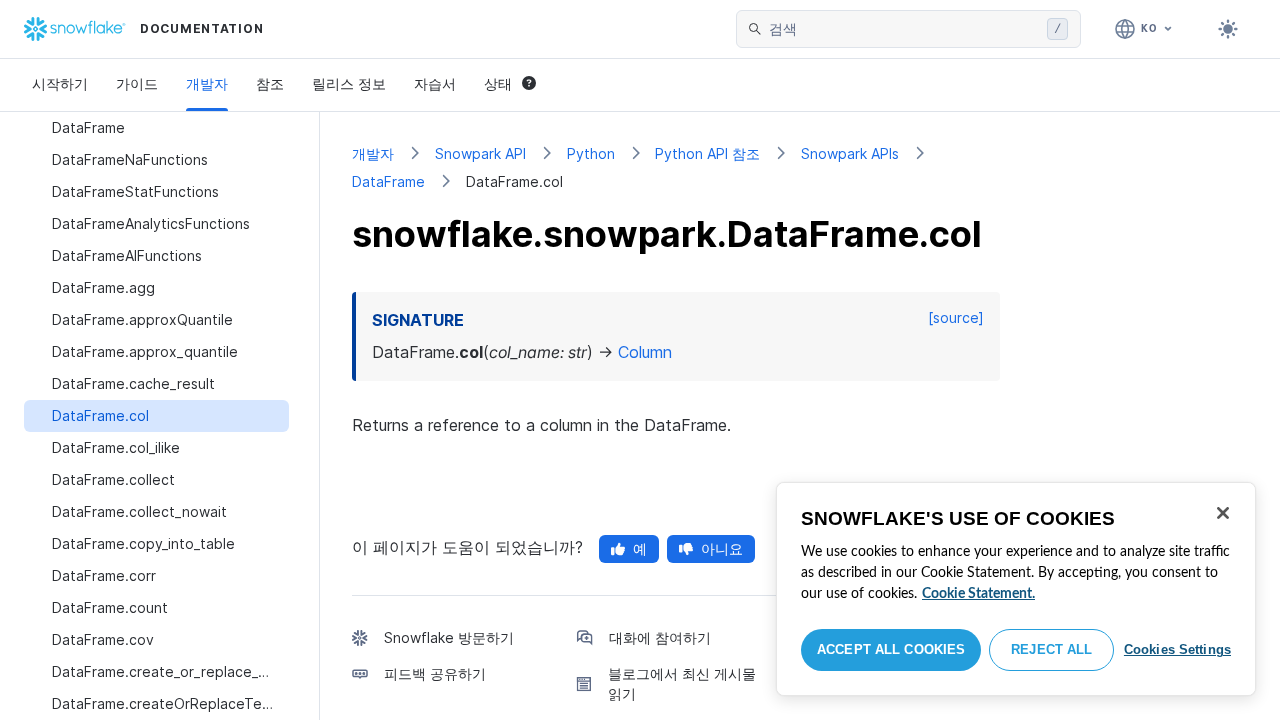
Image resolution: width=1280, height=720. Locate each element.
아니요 (722, 548)
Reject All (1051, 649)
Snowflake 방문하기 (449, 637)
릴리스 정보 (349, 83)
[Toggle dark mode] (1228, 29)
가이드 (137, 83)
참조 (270, 83)
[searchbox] (904, 29)
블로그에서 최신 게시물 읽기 (682, 683)
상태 (498, 83)
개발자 (207, 83)
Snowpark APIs (850, 153)
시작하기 (60, 83)
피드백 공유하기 (435, 673)
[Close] (1223, 513)
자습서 (435, 83)
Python (591, 153)
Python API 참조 (707, 153)
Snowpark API (480, 153)
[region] (1016, 589)
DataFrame (388, 181)
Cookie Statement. (978, 594)
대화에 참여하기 (660, 637)
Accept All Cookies (891, 649)
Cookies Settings (1177, 649)
